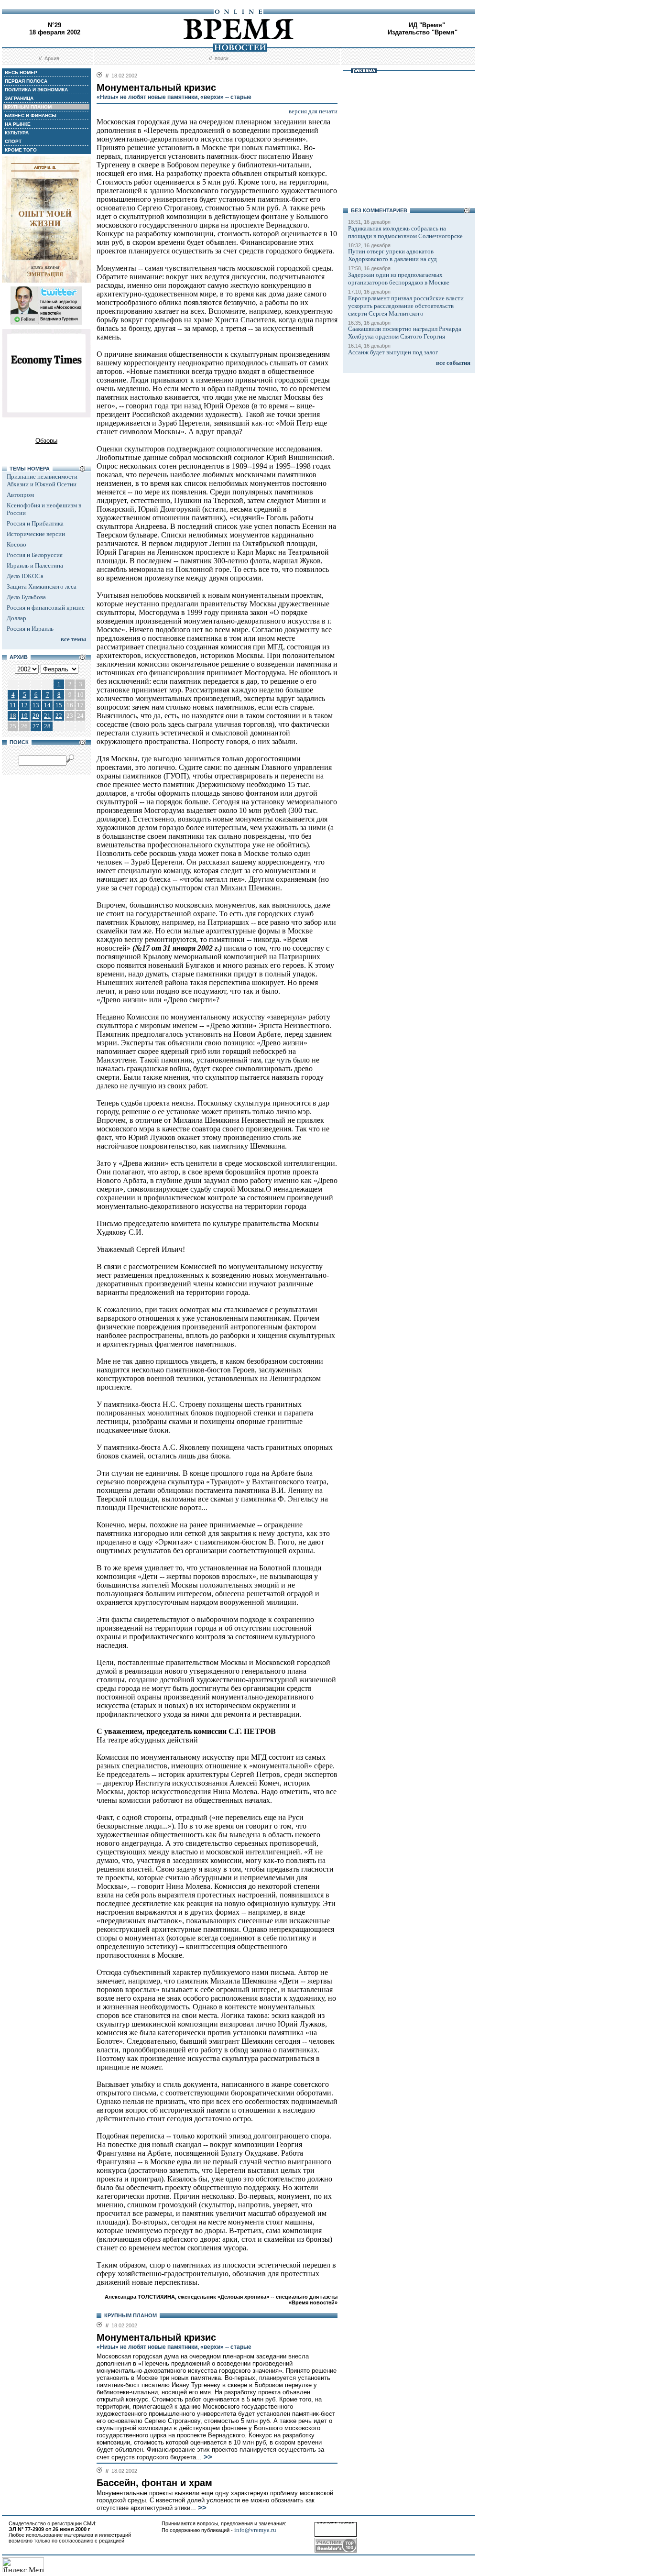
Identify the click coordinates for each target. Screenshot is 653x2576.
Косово (16, 544)
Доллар (16, 618)
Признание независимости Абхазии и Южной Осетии (42, 480)
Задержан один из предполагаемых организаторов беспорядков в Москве (399, 279)
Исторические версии (36, 534)
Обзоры (46, 441)
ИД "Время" (427, 25)
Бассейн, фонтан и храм (154, 2483)
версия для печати (313, 111)
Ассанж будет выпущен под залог (393, 352)
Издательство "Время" (423, 32)
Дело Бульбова (26, 597)
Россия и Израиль (30, 629)
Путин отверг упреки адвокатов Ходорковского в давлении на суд (392, 255)
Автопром (20, 495)
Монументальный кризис (156, 2337)
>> (207, 2457)
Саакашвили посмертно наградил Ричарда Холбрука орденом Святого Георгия (405, 333)
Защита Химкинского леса (42, 586)
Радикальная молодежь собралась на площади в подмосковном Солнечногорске (405, 232)
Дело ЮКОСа (25, 576)
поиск (222, 58)
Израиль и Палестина (35, 565)
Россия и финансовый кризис (46, 608)
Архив (52, 58)
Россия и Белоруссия (35, 555)
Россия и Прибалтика (35, 523)
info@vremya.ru (255, 2530)
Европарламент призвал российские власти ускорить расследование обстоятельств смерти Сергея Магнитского (406, 306)
